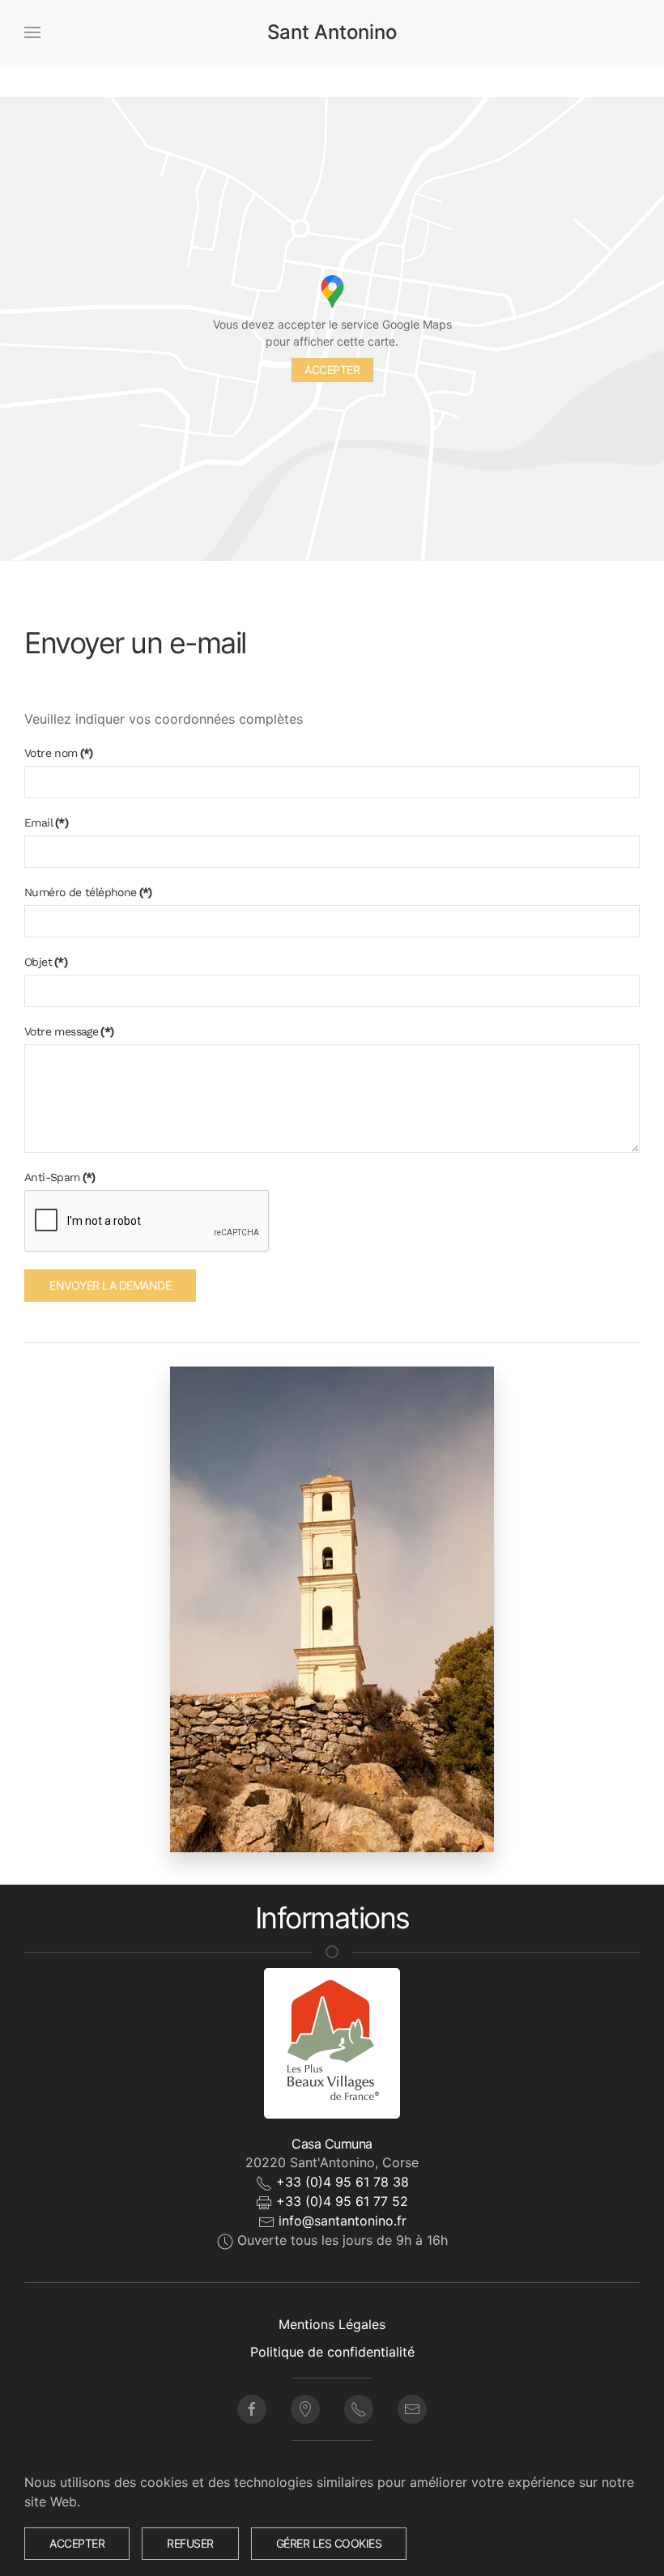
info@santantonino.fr (343, 2221)
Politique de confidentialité (332, 2352)
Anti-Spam (60, 1177)
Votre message (69, 1031)
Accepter (332, 370)
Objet (46, 962)
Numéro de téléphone (88, 892)
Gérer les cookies (329, 2543)
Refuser (190, 2543)
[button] (32, 32)
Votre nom (59, 753)
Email (46, 823)
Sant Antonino (332, 32)
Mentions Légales (332, 2324)
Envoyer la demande (110, 1285)
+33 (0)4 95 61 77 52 (342, 2201)
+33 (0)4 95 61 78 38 (343, 2182)
